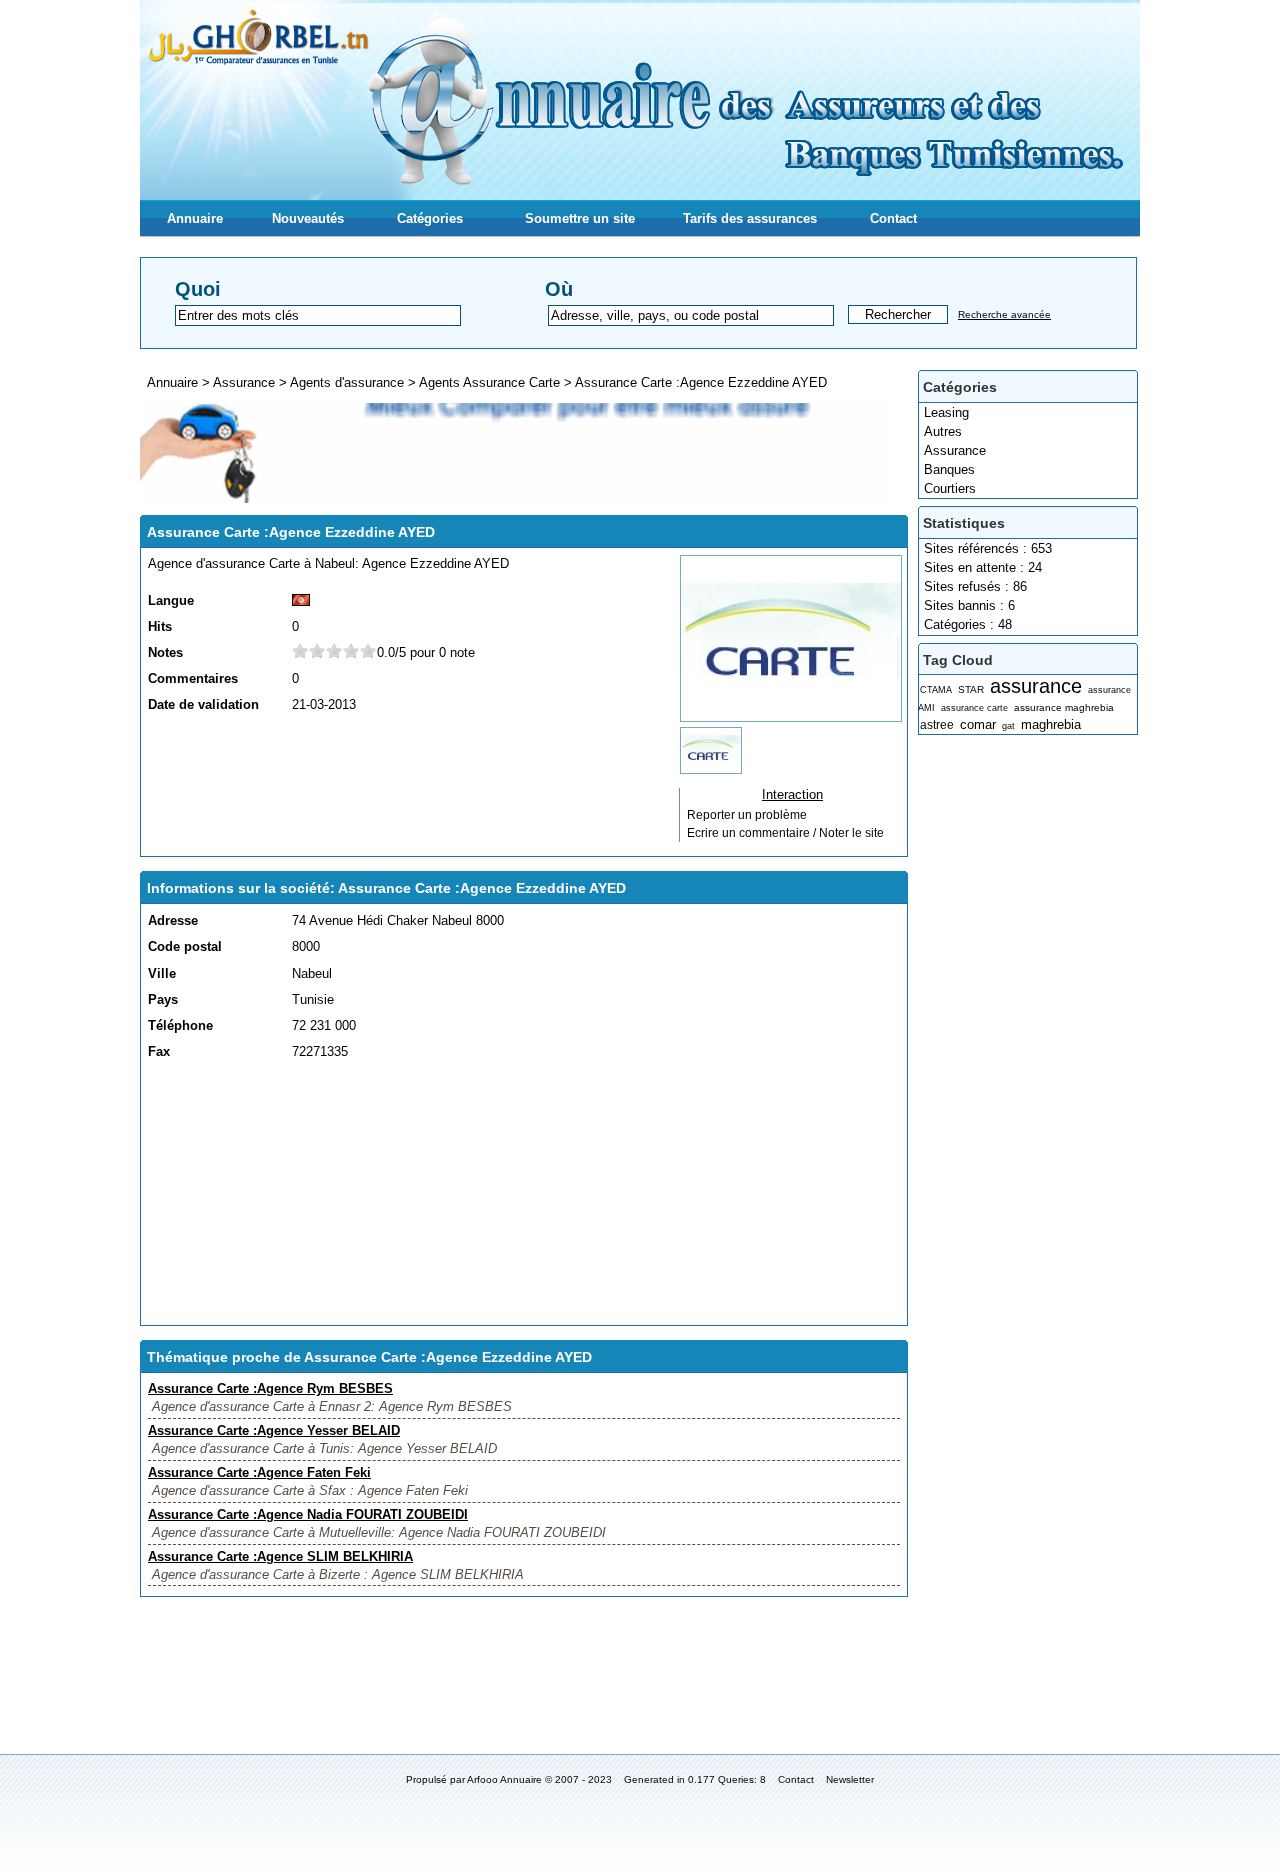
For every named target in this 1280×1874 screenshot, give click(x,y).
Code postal (185, 946)
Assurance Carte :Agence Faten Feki (259, 1472)
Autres (943, 431)
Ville (162, 973)
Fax (159, 1051)
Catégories (430, 218)
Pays (163, 999)
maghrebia (1051, 724)
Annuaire (195, 218)
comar (978, 724)
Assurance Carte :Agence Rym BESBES (270, 1388)
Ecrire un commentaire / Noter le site (785, 833)
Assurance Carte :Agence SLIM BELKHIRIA (280, 1556)
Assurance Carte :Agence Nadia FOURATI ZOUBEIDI (308, 1514)
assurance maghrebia (1064, 707)
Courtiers (950, 488)
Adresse (173, 920)
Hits (160, 626)
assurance (1036, 685)
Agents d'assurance (347, 382)
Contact (893, 218)
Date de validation (203, 704)
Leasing (946, 412)
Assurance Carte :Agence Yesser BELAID (274, 1430)
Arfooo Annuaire (504, 1779)
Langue (171, 600)
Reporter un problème (747, 815)
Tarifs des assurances (750, 218)
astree (937, 725)
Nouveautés (308, 218)
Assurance (955, 450)
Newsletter (850, 1779)
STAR (971, 689)
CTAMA (936, 690)
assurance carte (974, 708)
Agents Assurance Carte (489, 382)
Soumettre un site (580, 218)
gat (1008, 726)
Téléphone (180, 1025)
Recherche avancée (1004, 314)
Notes (165, 652)
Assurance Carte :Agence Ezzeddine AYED (701, 382)
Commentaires (193, 678)
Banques (949, 469)
